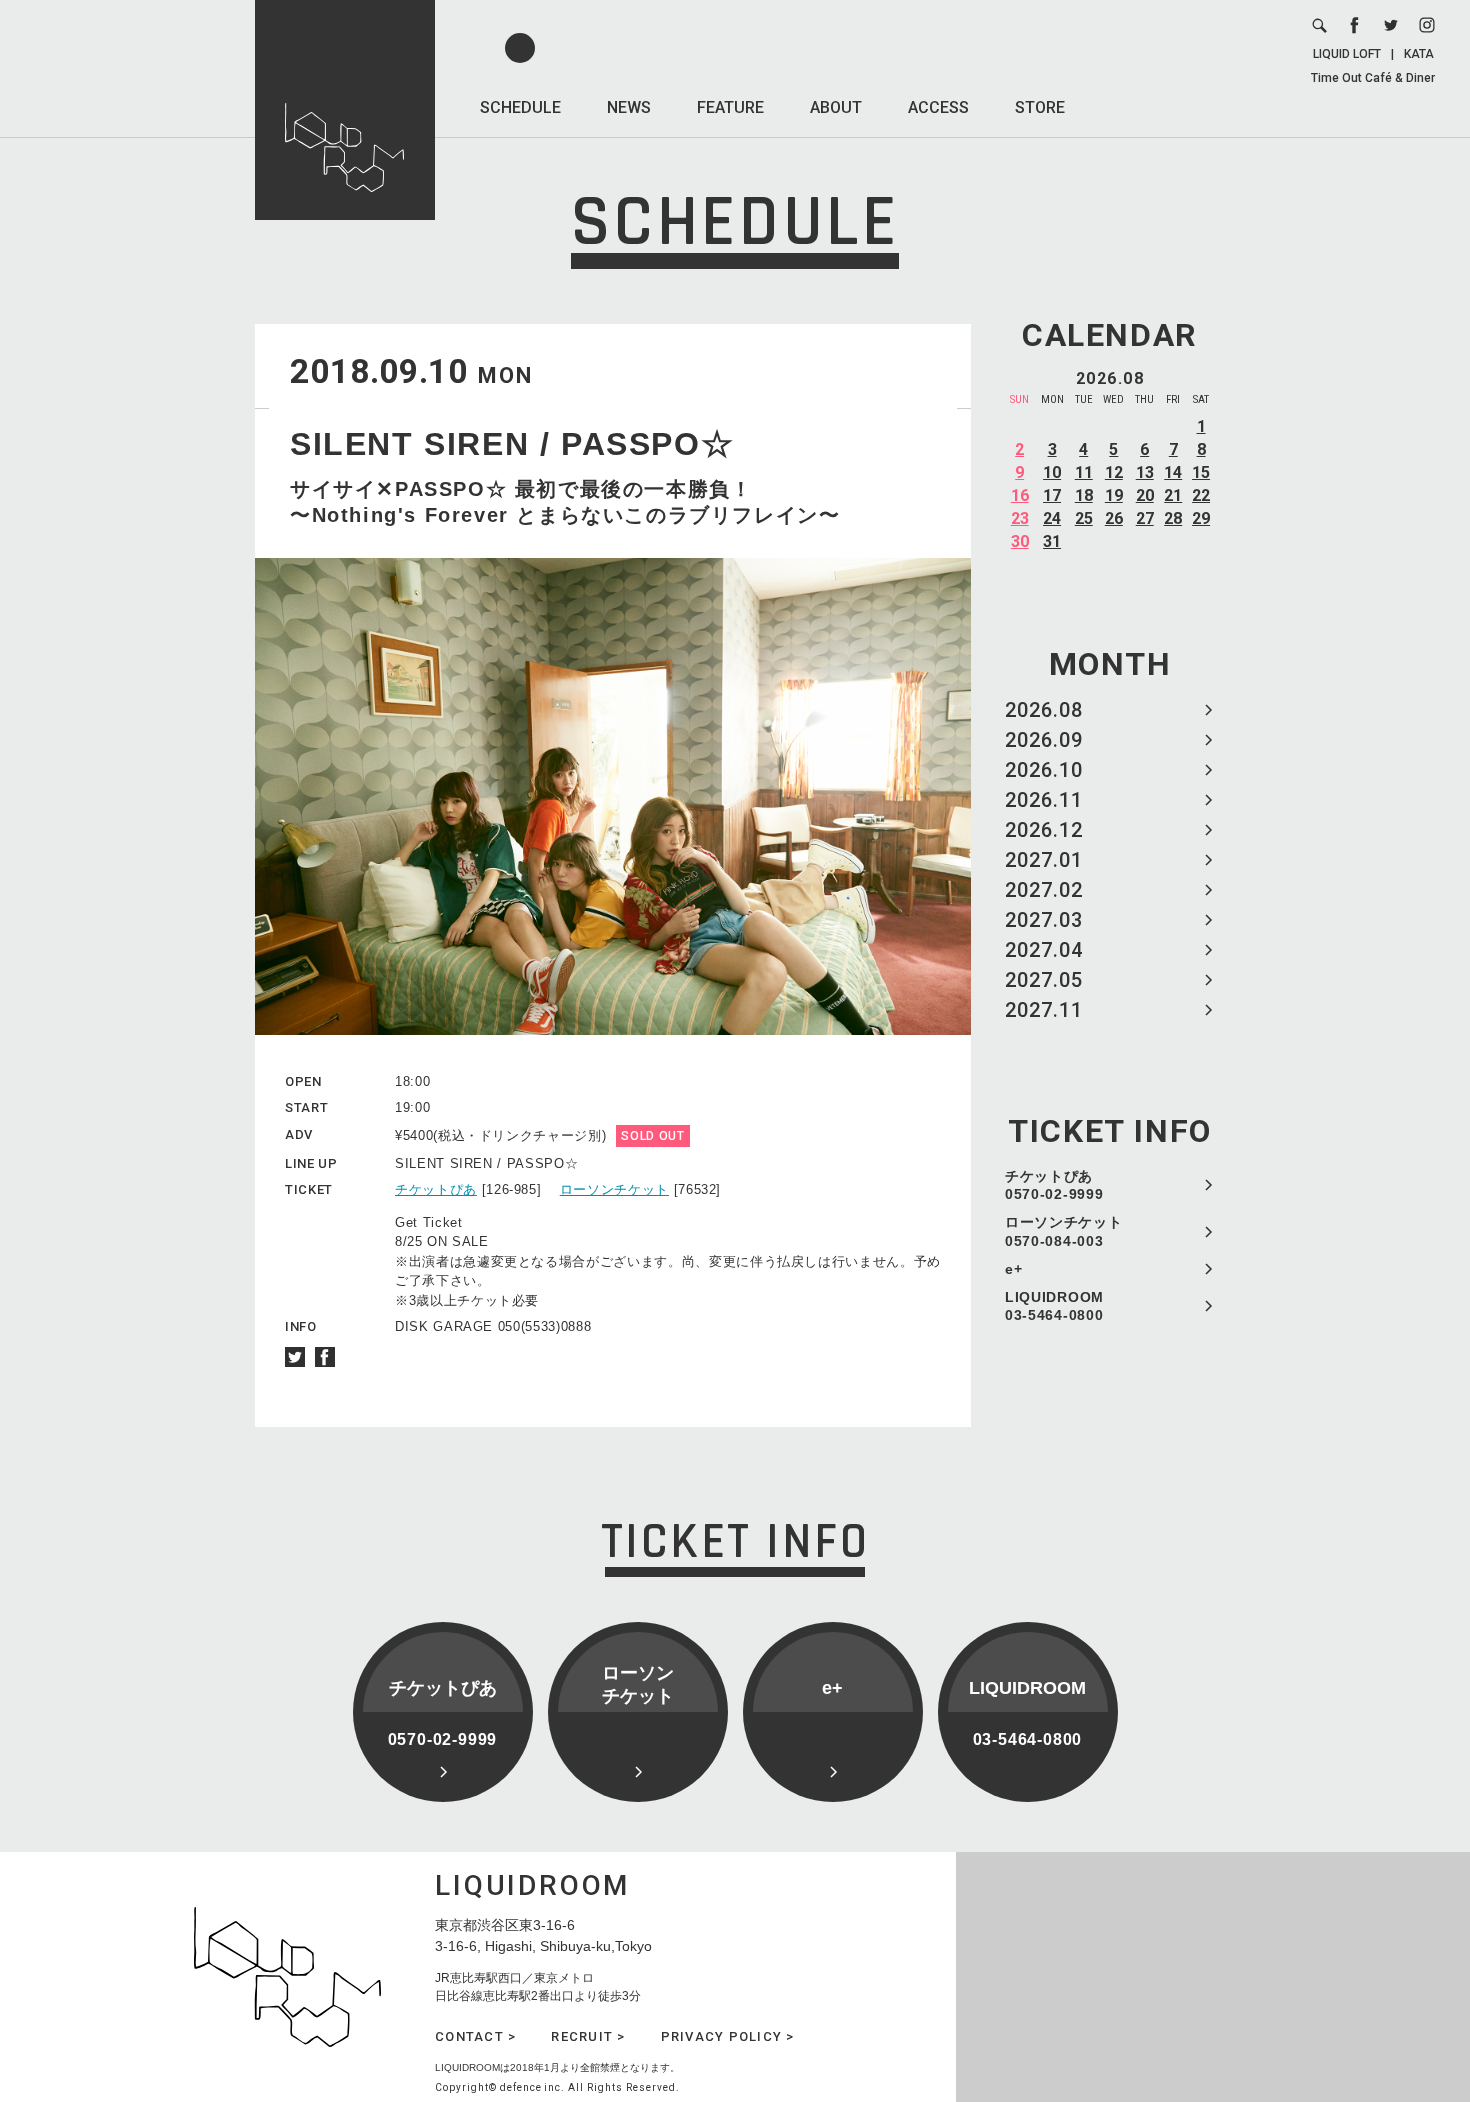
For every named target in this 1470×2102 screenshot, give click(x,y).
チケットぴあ (436, 1189)
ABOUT (836, 107)
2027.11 (1044, 1010)
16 (1020, 495)
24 (1052, 518)
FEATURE (730, 107)
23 (1020, 518)
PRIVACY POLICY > (728, 2036)
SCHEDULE (520, 107)
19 (1114, 495)
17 (1052, 495)
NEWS (629, 107)
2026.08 (1044, 710)
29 (1201, 518)
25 (1084, 518)
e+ (1013, 1269)
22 (1201, 495)
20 (1145, 495)
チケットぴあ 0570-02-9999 (1054, 1185)
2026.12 (1044, 830)
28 (1173, 518)
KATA (1419, 54)
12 (1114, 472)
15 (1201, 472)
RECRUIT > (588, 2036)
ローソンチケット (614, 1189)
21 (1173, 495)
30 (1020, 541)
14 (1173, 472)
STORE (1040, 107)
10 (1052, 472)
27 (1145, 518)
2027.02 (1044, 890)
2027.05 (1044, 980)
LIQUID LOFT (1347, 54)
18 (1084, 495)
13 (1145, 472)
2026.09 (1044, 740)
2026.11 (1044, 800)
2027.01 (1044, 860)
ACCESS (938, 107)
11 (1084, 472)
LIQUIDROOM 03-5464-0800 (1054, 1306)
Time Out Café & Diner (1373, 78)
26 (1114, 518)
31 (1052, 541)
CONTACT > (475, 2036)
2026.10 (1044, 770)
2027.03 (1044, 920)
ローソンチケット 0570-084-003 (1064, 1231)
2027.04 (1044, 950)
